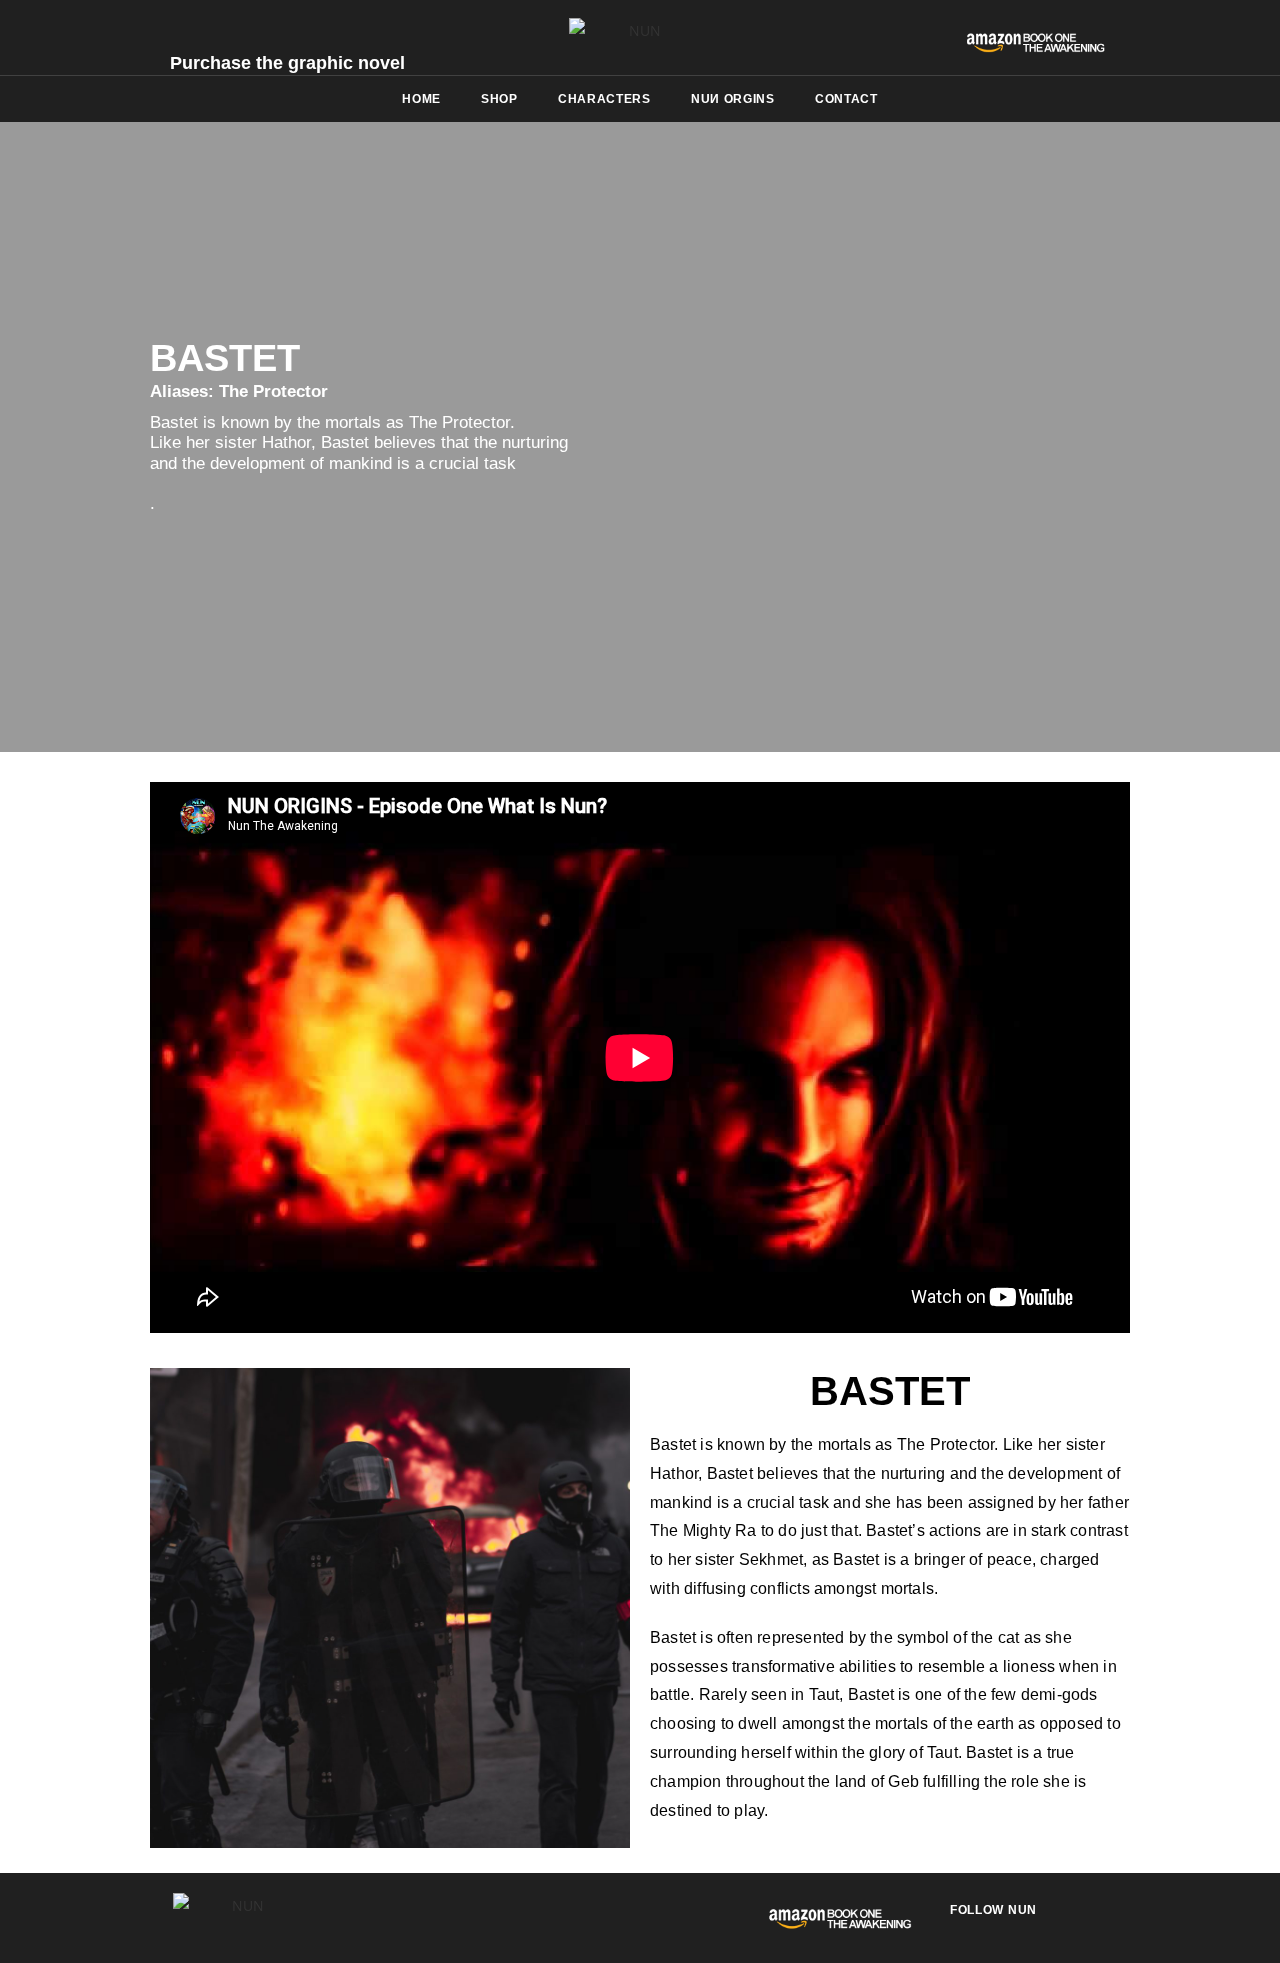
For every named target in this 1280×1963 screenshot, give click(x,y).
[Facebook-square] (958, 1924)
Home (421, 99)
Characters (604, 99)
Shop (499, 99)
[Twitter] (996, 1924)
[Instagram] (1034, 1924)
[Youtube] (1072, 1924)
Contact (846, 99)
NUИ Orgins (733, 99)
